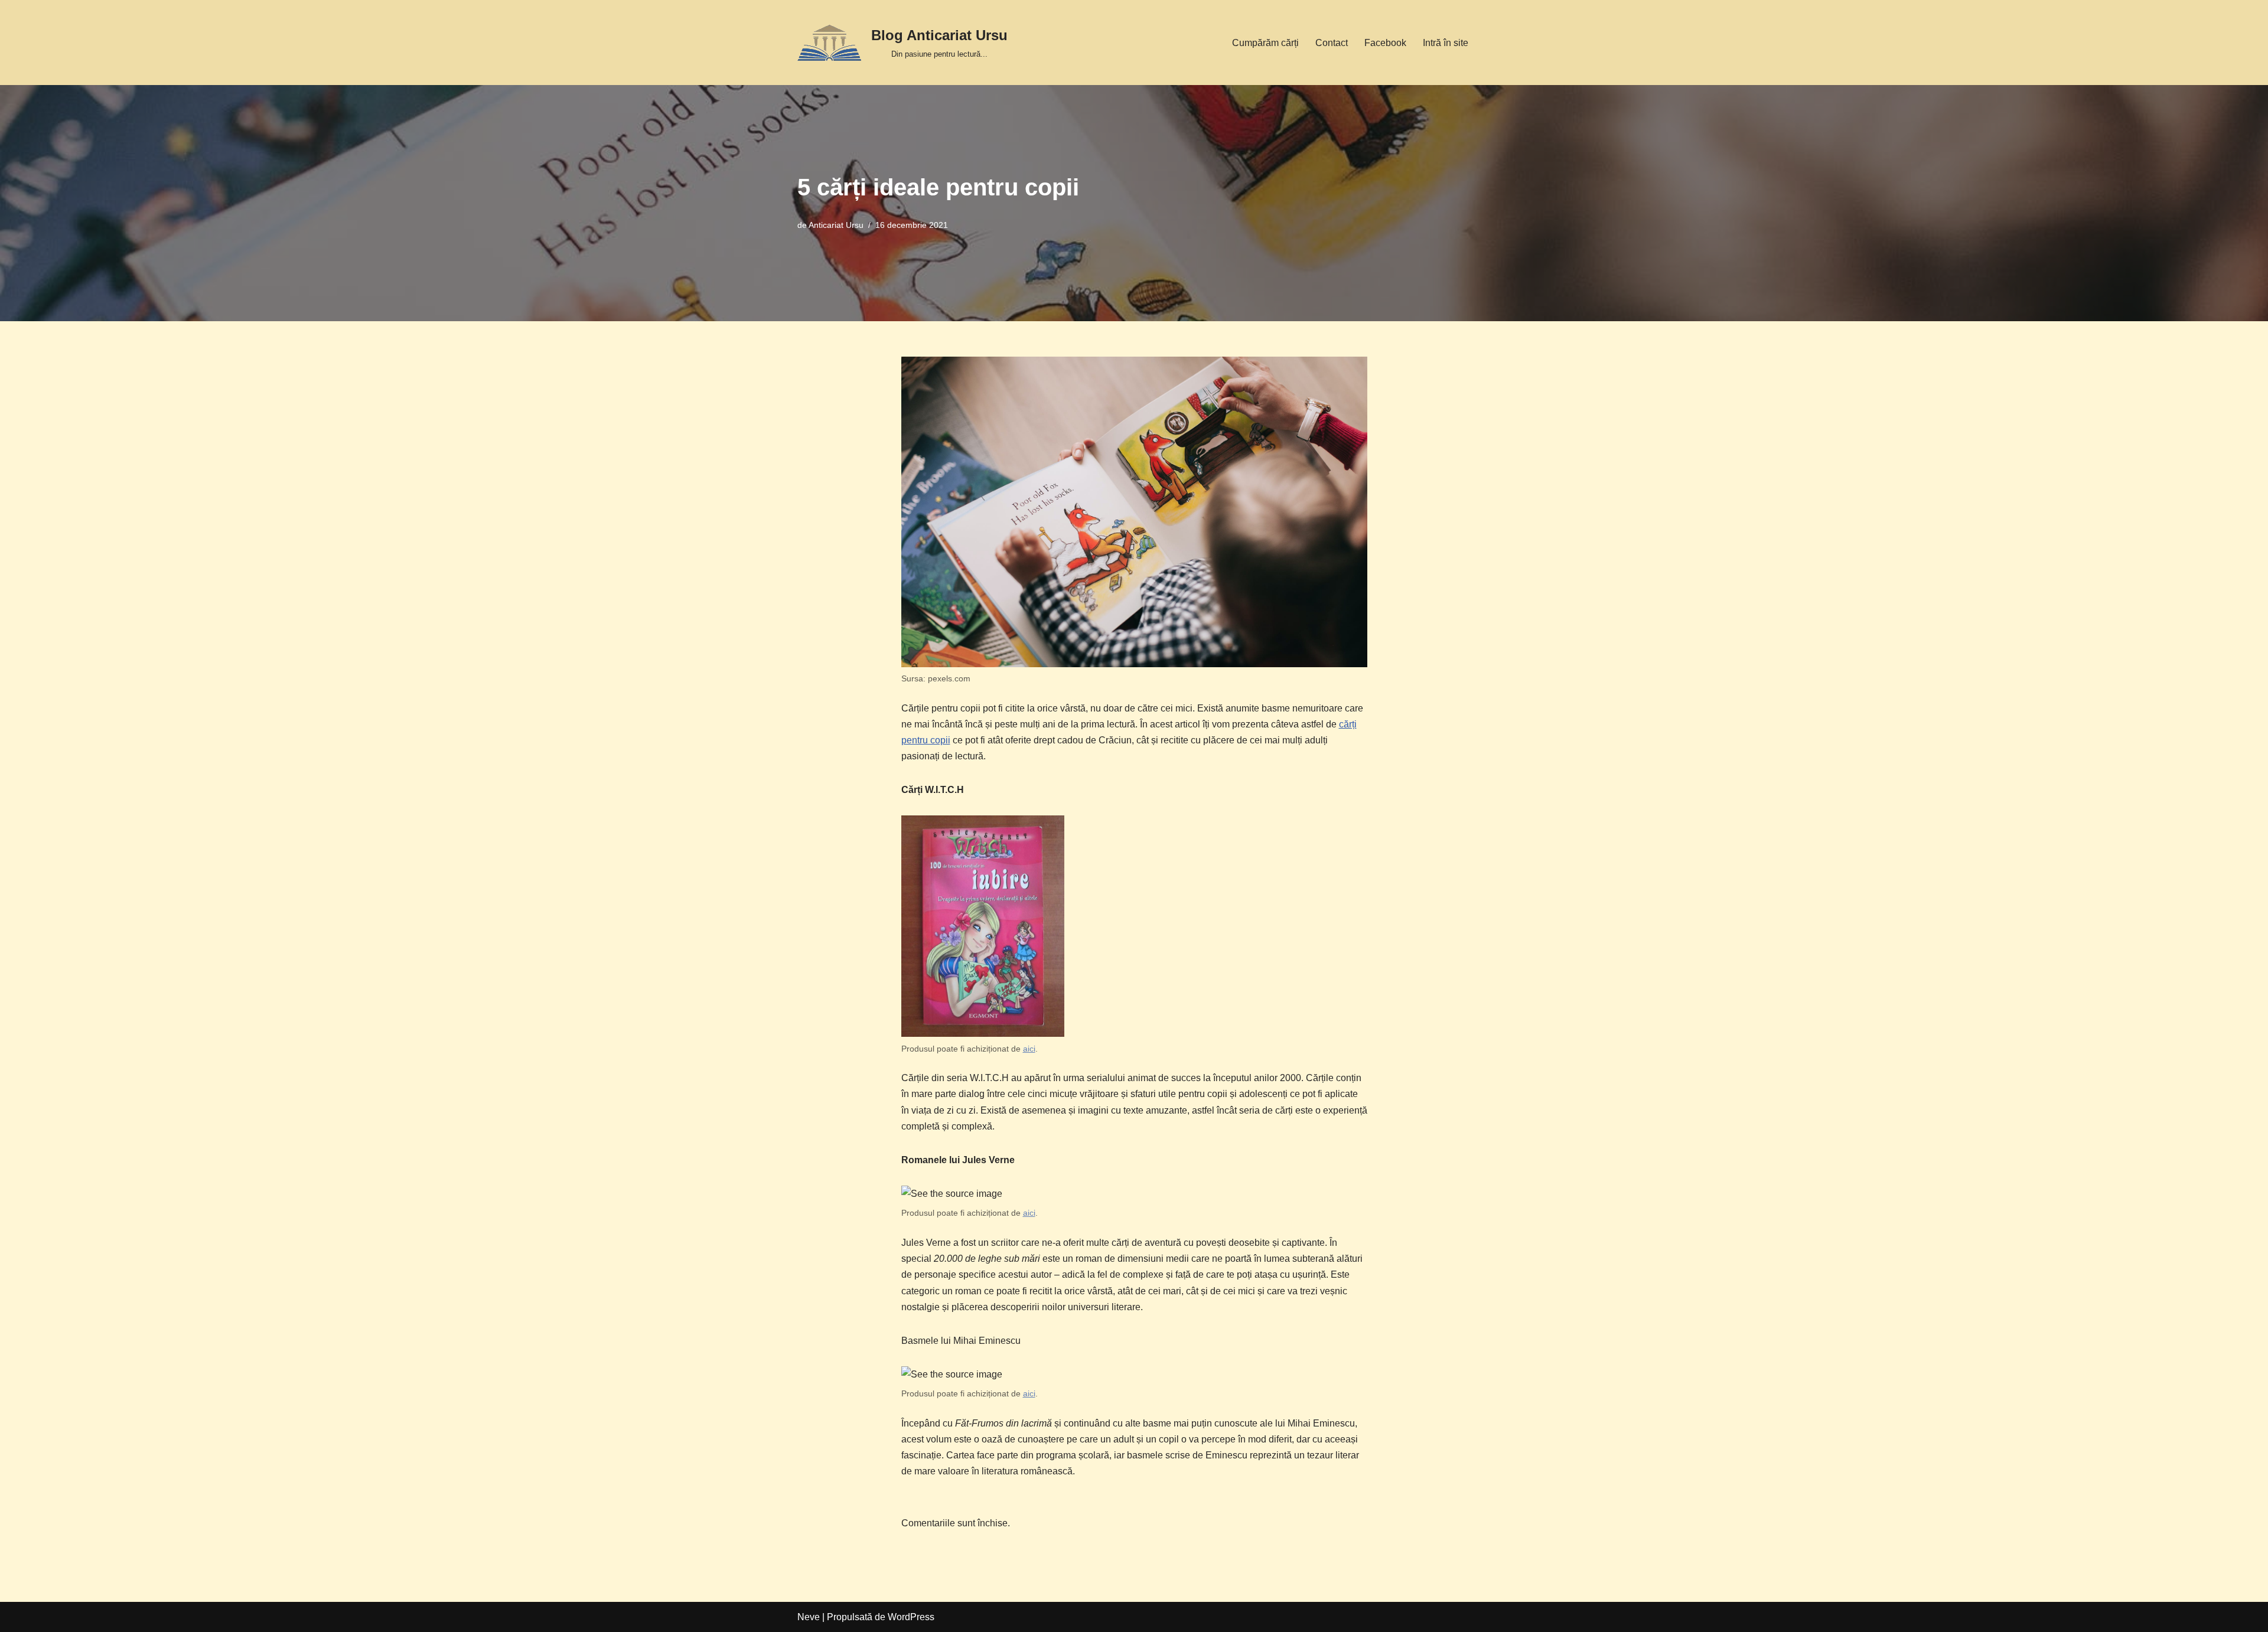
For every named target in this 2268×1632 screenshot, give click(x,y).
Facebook (1385, 43)
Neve (809, 1617)
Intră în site (1446, 43)
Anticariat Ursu (836, 225)
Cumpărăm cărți (1265, 43)
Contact (1332, 43)
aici (1029, 1049)
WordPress (911, 1617)
